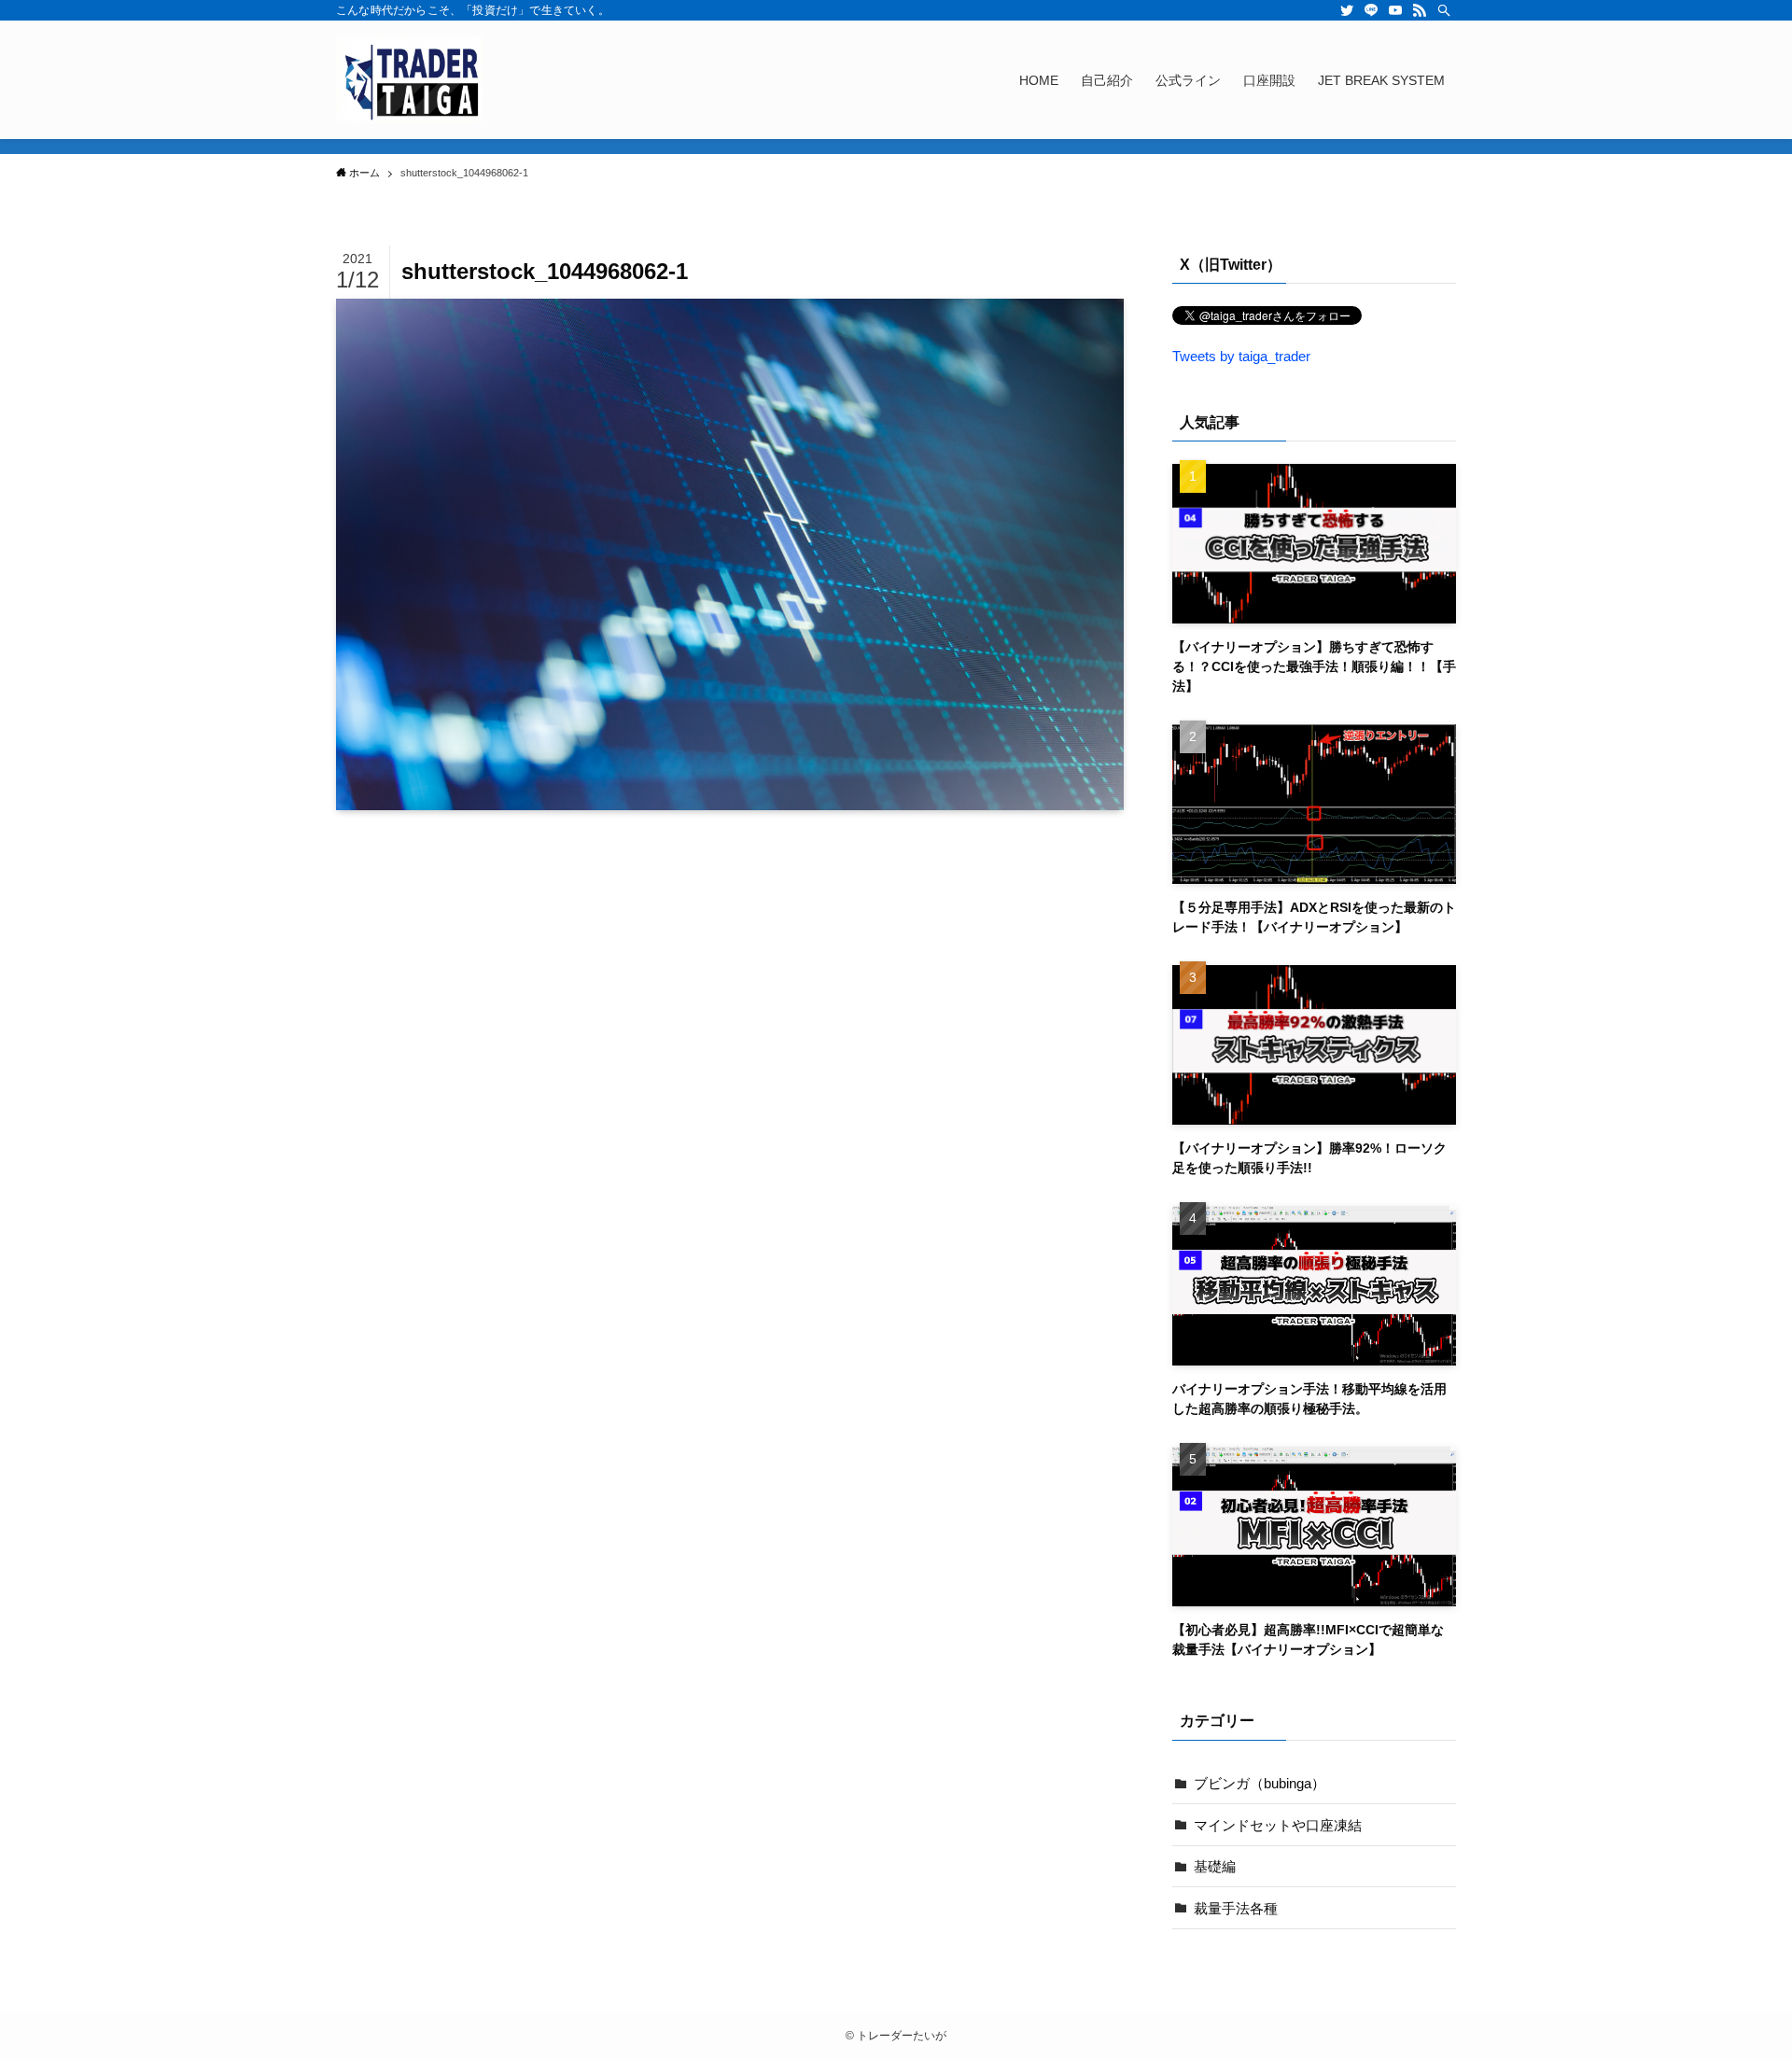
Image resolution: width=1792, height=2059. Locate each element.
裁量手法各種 (1236, 1908)
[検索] (1444, 10)
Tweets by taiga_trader (1241, 356)
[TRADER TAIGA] (410, 80)
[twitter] (1347, 10)
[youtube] (1395, 10)
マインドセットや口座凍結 (1278, 1825)
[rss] (1420, 10)
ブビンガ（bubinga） (1260, 1783)
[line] (1371, 10)
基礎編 (1215, 1866)
